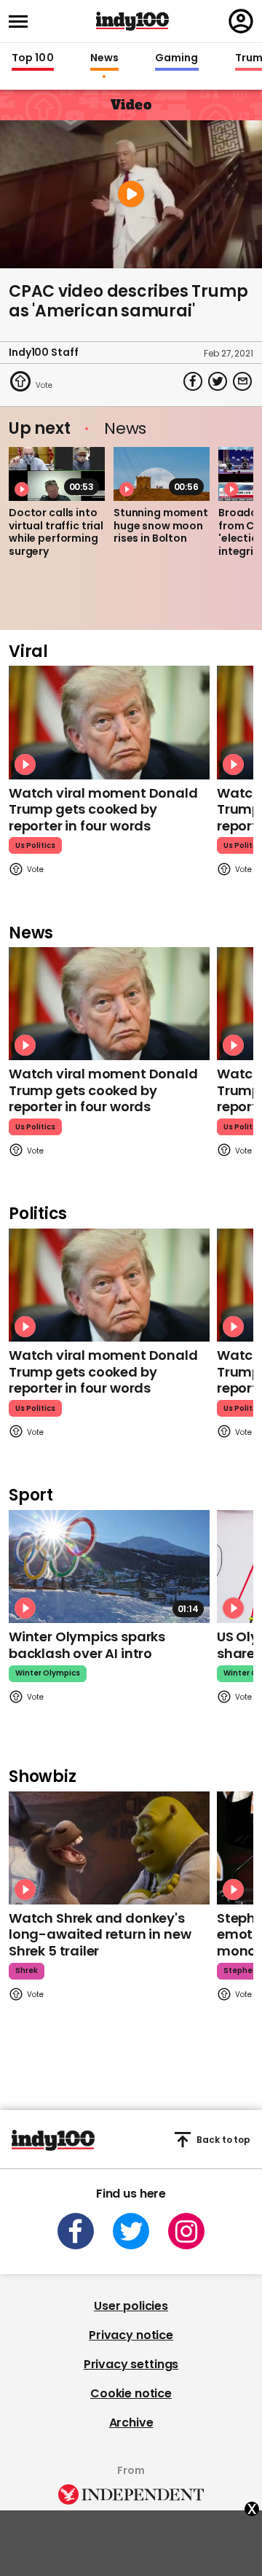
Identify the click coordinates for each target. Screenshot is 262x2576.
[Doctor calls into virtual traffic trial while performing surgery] (57, 474)
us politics (35, 845)
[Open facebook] (76, 2231)
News (104, 58)
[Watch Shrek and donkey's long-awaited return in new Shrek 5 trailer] (109, 1848)
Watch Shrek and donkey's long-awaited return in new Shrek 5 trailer (100, 1934)
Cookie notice (131, 2393)
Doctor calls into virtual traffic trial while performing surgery (56, 532)
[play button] (131, 194)
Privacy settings (131, 2364)
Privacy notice (131, 2335)
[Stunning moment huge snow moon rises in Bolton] (162, 474)
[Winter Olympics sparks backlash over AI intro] (109, 1567)
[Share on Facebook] (193, 381)
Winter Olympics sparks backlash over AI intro (87, 1645)
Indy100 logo (132, 21)
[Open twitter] (131, 2231)
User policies (131, 2306)
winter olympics (48, 1673)
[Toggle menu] (23, 22)
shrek (27, 1970)
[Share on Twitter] (218, 381)
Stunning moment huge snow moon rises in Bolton (161, 525)
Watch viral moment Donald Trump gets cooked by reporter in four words (103, 809)
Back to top (223, 2140)
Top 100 (33, 58)
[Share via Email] (242, 381)
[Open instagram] (186, 2231)
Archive (131, 2423)
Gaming (177, 58)
